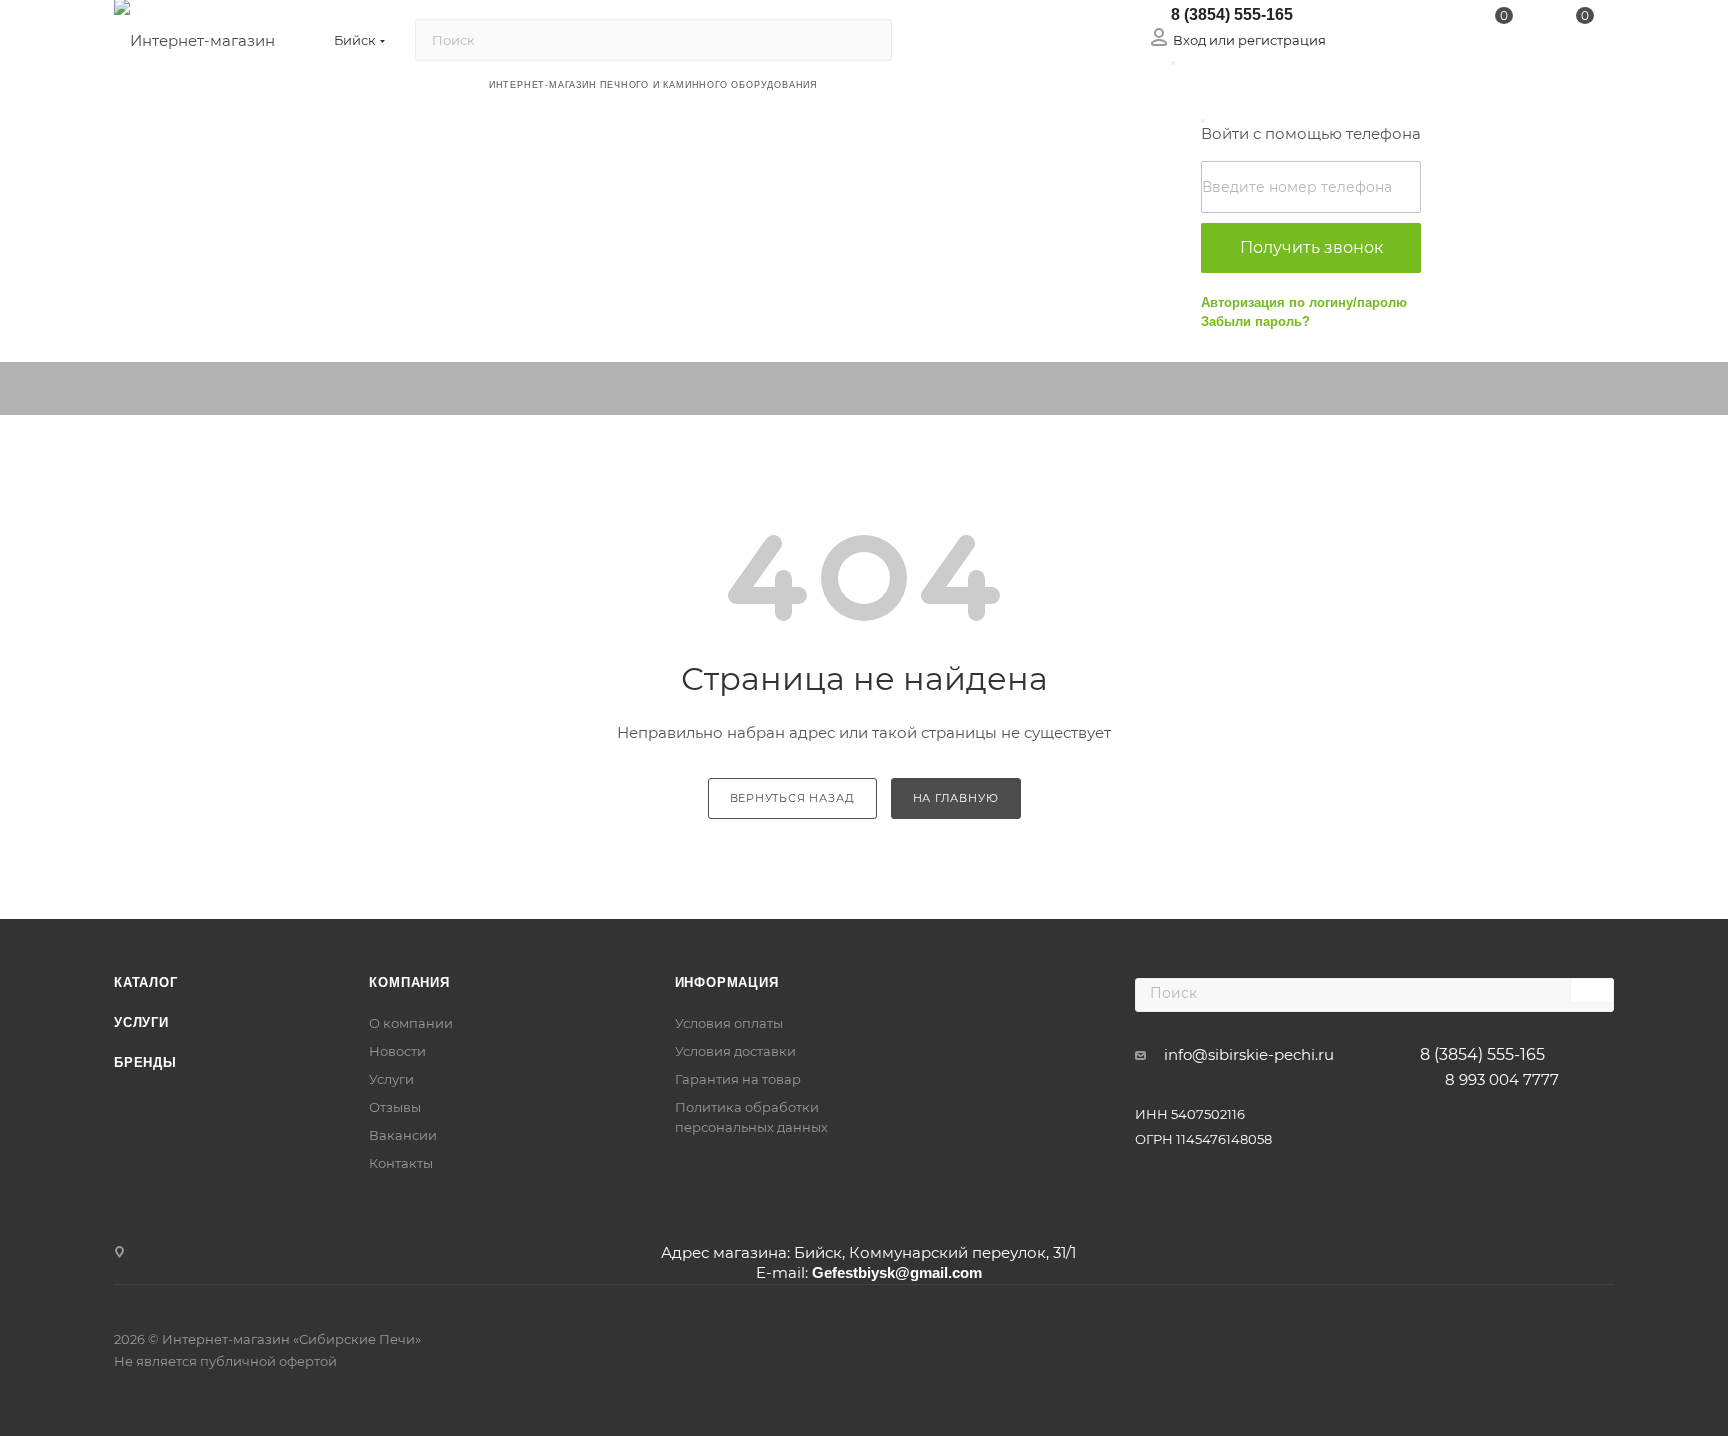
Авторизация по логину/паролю (1304, 302)
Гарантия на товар (738, 1079)
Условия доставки (735, 1051)
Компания (409, 982)
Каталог (146, 982)
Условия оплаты (729, 1023)
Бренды (145, 1062)
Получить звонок (1311, 247)
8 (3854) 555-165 (1232, 14)
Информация (727, 982)
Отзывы (395, 1107)
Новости (397, 1051)
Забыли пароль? (1255, 321)
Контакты (401, 1163)
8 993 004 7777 (1502, 1079)
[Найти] (867, 40)
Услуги (141, 1022)
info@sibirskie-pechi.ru (1249, 1054)
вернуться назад (792, 798)
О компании (411, 1023)
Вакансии (403, 1135)
